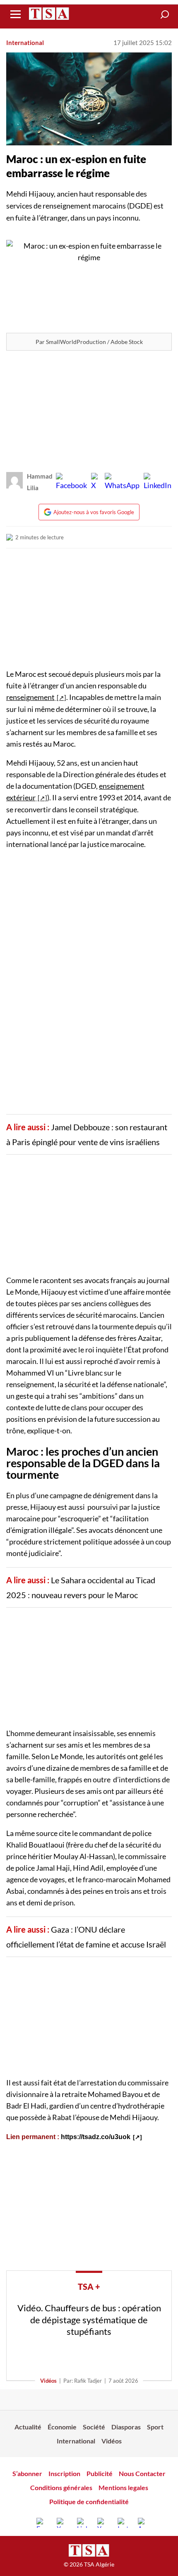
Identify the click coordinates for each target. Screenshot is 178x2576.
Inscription (64, 2473)
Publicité (100, 2473)
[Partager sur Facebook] (71, 482)
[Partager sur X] (96, 482)
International (25, 43)
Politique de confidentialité (89, 2501)
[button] (165, 14)
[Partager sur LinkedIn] (158, 482)
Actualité (28, 2427)
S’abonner (27, 2473)
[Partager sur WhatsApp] (122, 482)
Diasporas (126, 2427)
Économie (62, 2427)
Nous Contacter (142, 2473)
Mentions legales (123, 2487)
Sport (155, 2427)
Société (94, 2427)
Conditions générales (61, 2487)
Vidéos (48, 2381)
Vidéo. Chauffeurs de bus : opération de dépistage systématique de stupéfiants (89, 2320)
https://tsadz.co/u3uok (96, 2137)
